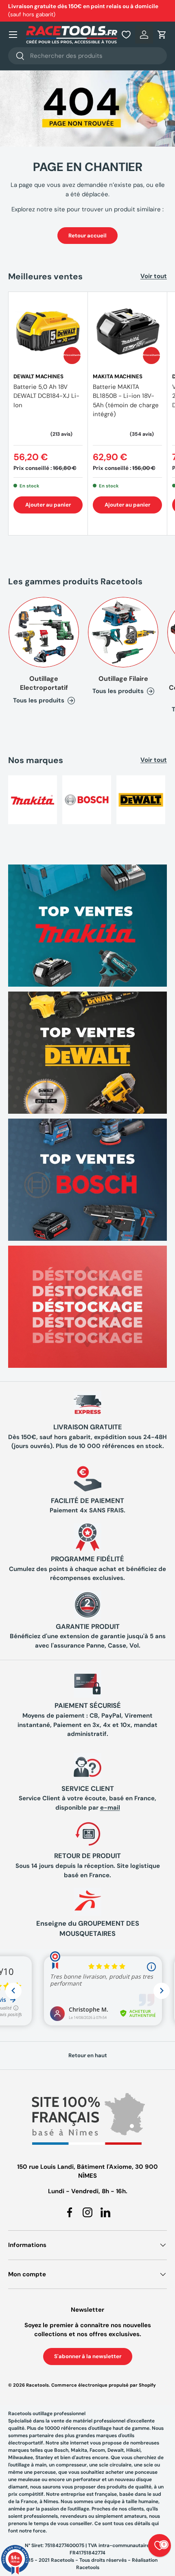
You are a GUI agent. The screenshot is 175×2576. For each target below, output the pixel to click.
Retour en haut (88, 2055)
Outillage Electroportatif (44, 683)
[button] (162, 35)
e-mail (110, 1808)
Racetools (37, 2385)
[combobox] (87, 56)
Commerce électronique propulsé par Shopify (104, 2385)
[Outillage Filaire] (123, 632)
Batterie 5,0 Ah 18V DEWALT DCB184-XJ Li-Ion (46, 396)
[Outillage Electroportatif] (44, 632)
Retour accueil (87, 236)
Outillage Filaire (123, 679)
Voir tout (154, 276)
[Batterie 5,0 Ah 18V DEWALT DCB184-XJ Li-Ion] (48, 331)
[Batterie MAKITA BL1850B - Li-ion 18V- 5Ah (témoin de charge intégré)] (127, 331)
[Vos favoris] (126, 35)
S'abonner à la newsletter (88, 2356)
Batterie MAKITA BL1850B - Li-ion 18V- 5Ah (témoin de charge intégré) (126, 401)
